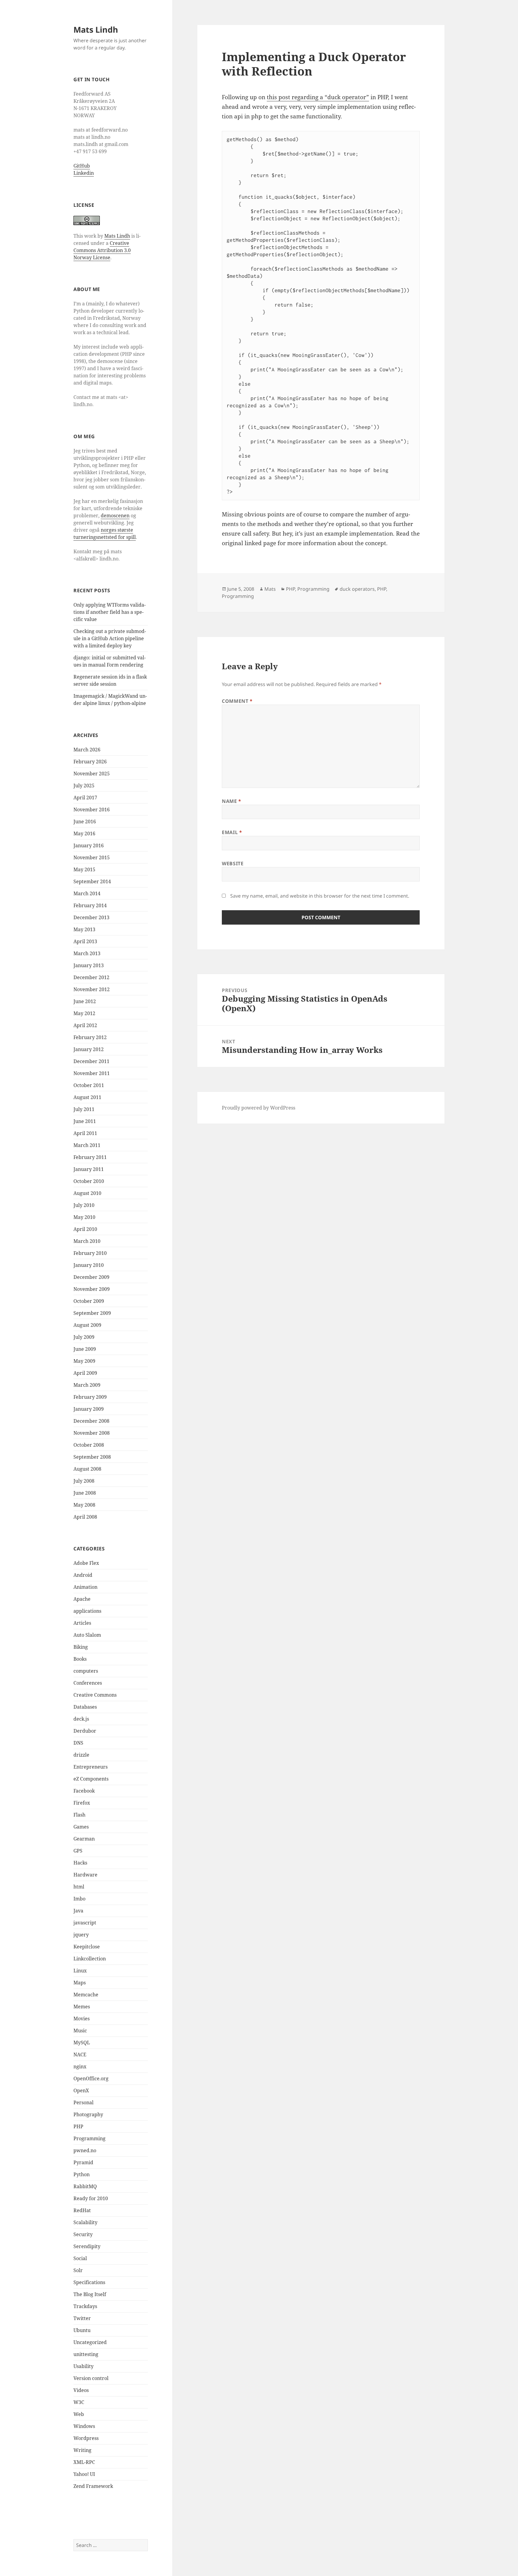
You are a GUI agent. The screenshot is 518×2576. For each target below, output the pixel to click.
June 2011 (85, 1121)
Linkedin (84, 173)
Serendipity (87, 2246)
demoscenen (115, 515)
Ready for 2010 (91, 2198)
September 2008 (92, 1457)
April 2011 (85, 1133)
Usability (83, 2366)
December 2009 (91, 1277)
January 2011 (89, 1169)
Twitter (82, 2318)
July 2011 (84, 1109)
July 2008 (84, 1481)
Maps (80, 1983)
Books (80, 1659)
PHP (78, 2126)
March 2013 (87, 953)
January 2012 (89, 1049)
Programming (89, 2138)
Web (79, 2414)
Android (83, 1575)
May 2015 (84, 869)
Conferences (88, 1683)
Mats (270, 589)
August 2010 (87, 1193)
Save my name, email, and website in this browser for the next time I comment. (320, 896)
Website (233, 863)
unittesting (86, 2354)
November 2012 (92, 989)
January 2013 (89, 965)
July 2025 (84, 786)
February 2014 (90, 905)
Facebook (84, 1791)
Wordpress (86, 2438)
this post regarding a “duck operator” (318, 97)
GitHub (82, 166)
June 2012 (85, 1001)
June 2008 (85, 1493)
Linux (80, 1971)
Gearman (84, 1839)
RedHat (82, 2210)
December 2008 (91, 1421)
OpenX (81, 2090)
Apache (82, 1599)
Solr (78, 2270)
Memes (82, 2007)
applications (87, 1611)
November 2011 (92, 1073)
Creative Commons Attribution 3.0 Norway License (102, 250)
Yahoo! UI (84, 2474)
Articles (82, 1623)
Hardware (85, 1875)
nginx (80, 2066)
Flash (79, 1815)
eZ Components (91, 1779)
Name (232, 801)
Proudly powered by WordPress (259, 1108)
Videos (81, 2390)
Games (81, 1827)
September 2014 (92, 881)
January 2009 (89, 1409)
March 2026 (87, 750)
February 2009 (90, 1397)
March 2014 (87, 893)
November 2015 (92, 857)
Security (83, 2234)
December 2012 (91, 977)
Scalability (85, 2222)
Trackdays (85, 2306)
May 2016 (84, 833)
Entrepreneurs (91, 1767)
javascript (85, 1923)
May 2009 (84, 1361)
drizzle (81, 1755)
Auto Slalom (87, 1635)
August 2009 (87, 1325)
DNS (78, 1743)
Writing (82, 2450)
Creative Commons (95, 1695)
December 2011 (91, 1061)
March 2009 (87, 1385)
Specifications (89, 2282)
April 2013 (85, 941)
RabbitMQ (85, 2186)
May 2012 (84, 1013)
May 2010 (84, 1217)
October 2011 (89, 1085)
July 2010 (84, 1205)
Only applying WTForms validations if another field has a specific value (110, 612)
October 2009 (89, 1301)
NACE (80, 2055)
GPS (78, 1851)
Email (232, 832)
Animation (85, 1587)
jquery (81, 1935)
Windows (84, 2426)
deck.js (81, 1719)
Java (78, 1911)
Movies (82, 2019)
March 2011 (87, 1145)
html (79, 1887)
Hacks (80, 1863)
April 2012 (85, 1025)
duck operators (357, 589)
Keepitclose (87, 1947)
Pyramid (83, 2162)
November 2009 (92, 1289)
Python (82, 2174)
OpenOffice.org (91, 2078)
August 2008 (87, 1469)
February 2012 (90, 1037)
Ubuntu (82, 2330)
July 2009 (84, 1337)
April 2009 (85, 1373)
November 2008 (92, 1433)
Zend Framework (93, 2486)
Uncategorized (90, 2342)
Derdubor (85, 1731)
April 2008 (85, 1517)
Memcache (86, 1995)
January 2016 (89, 845)
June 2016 (85, 822)
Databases (85, 1707)
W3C (79, 2402)
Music (80, 2031)
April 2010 (85, 1229)
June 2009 (85, 1349)
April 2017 (85, 798)
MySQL (82, 2043)
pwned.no (85, 2150)
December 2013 (91, 917)
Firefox (82, 1803)
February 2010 (90, 1253)
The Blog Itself (90, 2294)
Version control (91, 2378)
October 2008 (89, 1445)
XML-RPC (84, 2462)
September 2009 (92, 1313)
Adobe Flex (86, 1563)
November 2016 (92, 810)
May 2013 (84, 929)
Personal (83, 2102)
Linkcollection (90, 1959)
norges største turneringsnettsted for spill (105, 533)
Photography (88, 2114)
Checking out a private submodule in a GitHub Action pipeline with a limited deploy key (110, 638)
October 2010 (89, 1181)
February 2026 (90, 762)
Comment (237, 701)
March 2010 (87, 1241)
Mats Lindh (96, 30)
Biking (81, 1647)
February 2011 (90, 1157)
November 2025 (92, 774)
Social (80, 2258)
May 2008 (84, 1505)
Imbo (79, 1899)
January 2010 (89, 1265)
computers (86, 1671)
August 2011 (87, 1097)
